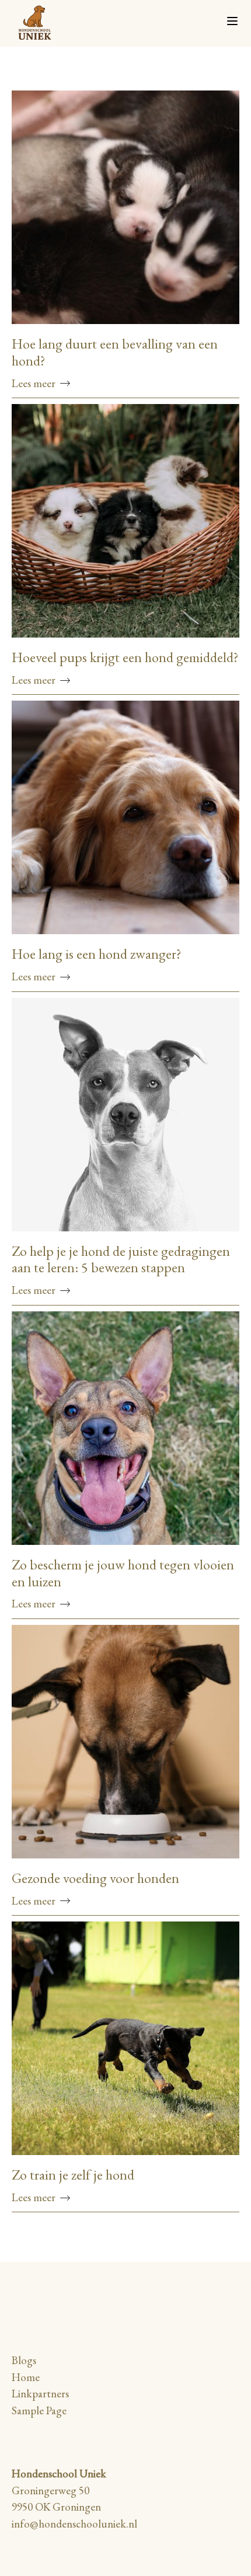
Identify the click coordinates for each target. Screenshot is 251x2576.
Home (26, 2377)
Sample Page (39, 2410)
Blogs (24, 2360)
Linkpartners (40, 2394)
